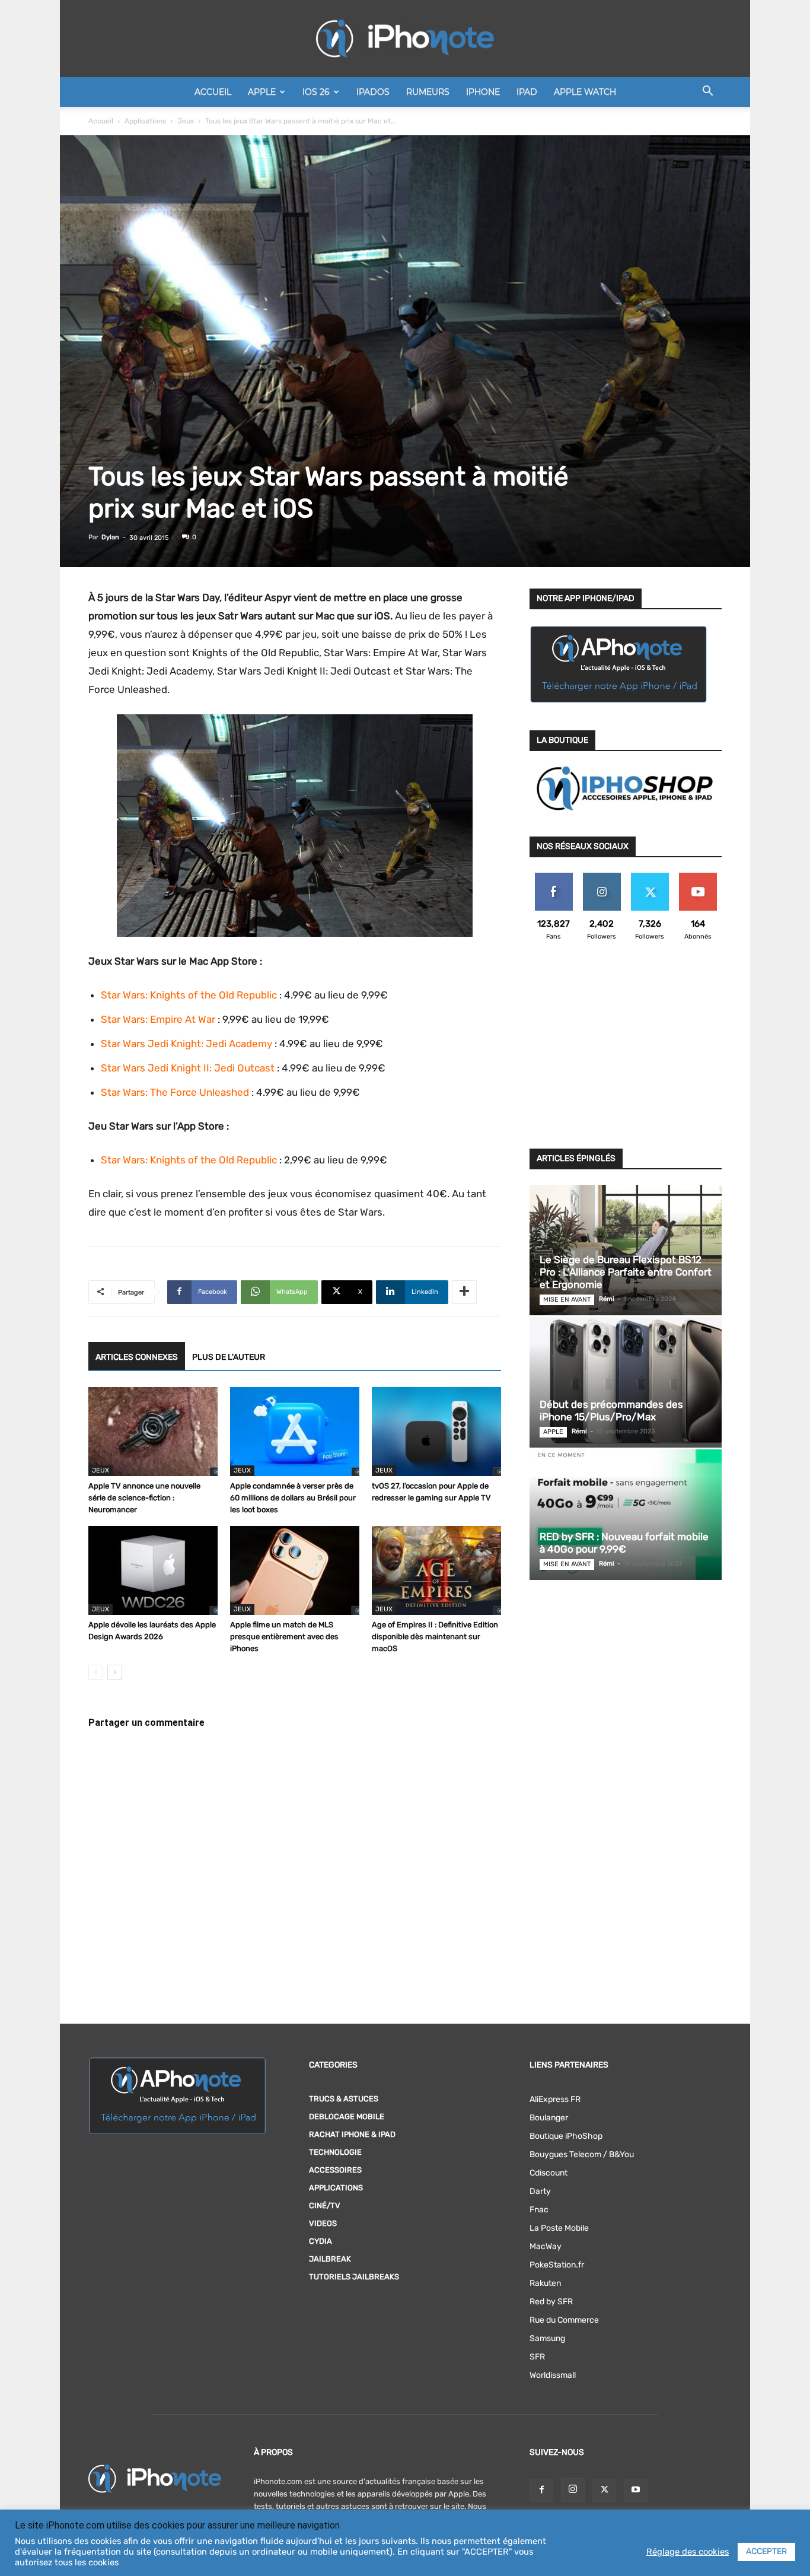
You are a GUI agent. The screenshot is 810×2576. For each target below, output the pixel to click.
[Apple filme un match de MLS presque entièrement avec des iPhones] (295, 1570)
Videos (323, 2223)
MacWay (546, 2246)
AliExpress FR (555, 2099)
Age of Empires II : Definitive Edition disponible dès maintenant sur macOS (435, 1637)
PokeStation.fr (557, 2265)
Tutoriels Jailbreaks (354, 2277)
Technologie (335, 2152)
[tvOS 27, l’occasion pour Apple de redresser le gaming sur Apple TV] (436, 1432)
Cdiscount (548, 2173)
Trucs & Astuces (344, 2099)
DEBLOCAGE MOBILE (347, 2117)
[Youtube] (636, 2491)
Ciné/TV (325, 2205)
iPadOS (373, 92)
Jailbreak (330, 2259)
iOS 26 (316, 92)
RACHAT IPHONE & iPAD (352, 2134)
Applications (145, 121)
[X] (604, 2491)
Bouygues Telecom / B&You (582, 2154)
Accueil (213, 92)
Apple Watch (585, 92)
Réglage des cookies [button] (688, 2552)
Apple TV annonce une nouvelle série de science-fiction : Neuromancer (144, 1498)
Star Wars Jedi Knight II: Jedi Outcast (188, 1068)
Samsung (547, 2338)
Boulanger (549, 2118)
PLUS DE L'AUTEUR (229, 1357)
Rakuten (545, 2283)
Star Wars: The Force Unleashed (175, 1092)
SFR (537, 2357)
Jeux (186, 121)
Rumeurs (428, 92)
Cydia (321, 2241)
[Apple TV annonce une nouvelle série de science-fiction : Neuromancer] (153, 1432)
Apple (262, 92)
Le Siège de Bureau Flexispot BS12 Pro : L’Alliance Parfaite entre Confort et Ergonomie (626, 1272)
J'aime (554, 877)
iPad (527, 92)
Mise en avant (567, 1300)
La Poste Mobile (559, 2228)
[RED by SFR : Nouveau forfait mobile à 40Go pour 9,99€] (626, 1515)
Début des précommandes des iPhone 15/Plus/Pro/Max (611, 1411)
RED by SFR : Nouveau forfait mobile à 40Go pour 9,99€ (624, 1543)
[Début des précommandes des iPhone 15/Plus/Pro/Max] (626, 1382)
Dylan (110, 537)
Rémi (607, 1299)
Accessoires (335, 2170)
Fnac (539, 2210)
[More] (464, 1292)
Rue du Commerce (564, 2320)
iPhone (483, 92)
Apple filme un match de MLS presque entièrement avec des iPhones (284, 1637)
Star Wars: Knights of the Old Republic (189, 995)
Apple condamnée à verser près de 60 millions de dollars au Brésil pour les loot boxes (293, 1498)
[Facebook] (541, 2491)
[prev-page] (96, 1672)
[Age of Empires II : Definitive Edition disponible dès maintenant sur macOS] (436, 1570)
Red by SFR (551, 2302)
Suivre (602, 877)
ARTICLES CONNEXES (137, 1357)
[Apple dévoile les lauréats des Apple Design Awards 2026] (153, 1570)
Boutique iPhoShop (566, 2136)
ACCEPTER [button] (766, 2551)
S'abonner (698, 877)
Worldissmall (553, 2375)
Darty (540, 2191)
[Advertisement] (626, 1052)
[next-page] (115, 1672)
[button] (707, 93)
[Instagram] (573, 2490)
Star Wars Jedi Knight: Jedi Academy (186, 1044)
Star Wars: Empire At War (158, 1019)
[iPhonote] (405, 39)
